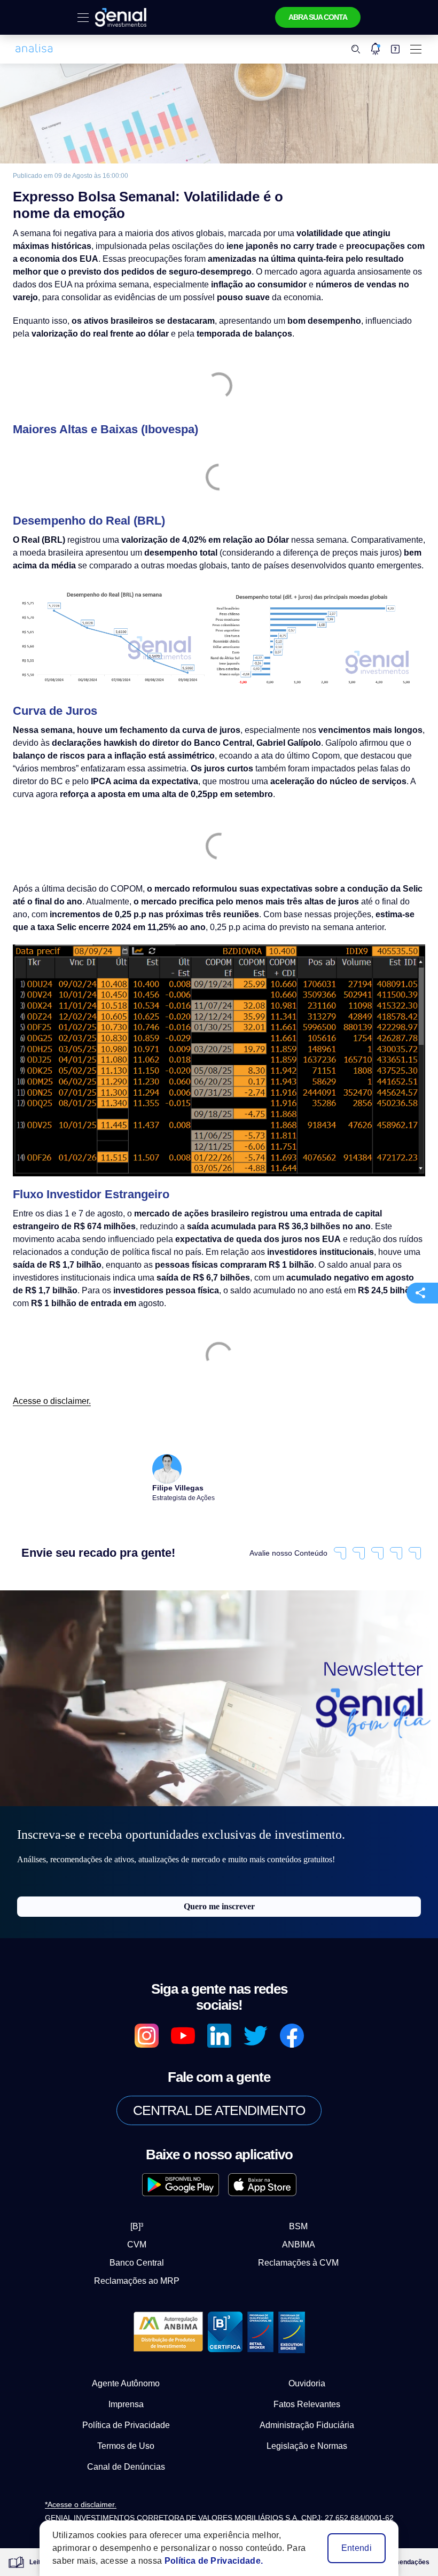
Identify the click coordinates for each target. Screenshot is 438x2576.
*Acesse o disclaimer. (108, 2477)
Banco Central (146, 2235)
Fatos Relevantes (307, 2377)
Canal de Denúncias (126, 2439)
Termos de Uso (126, 2418)
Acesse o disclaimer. (49, 1387)
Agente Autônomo (126, 2356)
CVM (146, 2217)
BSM (290, 2199)
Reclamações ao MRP (146, 2253)
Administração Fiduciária (307, 2398)
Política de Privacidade (126, 2398)
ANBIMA (290, 2217)
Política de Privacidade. (204, 2561)
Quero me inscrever (219, 1895)
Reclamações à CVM (290, 2235)
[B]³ (146, 2199)
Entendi (357, 2548)
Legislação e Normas (307, 2418)
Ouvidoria (307, 2356)
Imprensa (126, 2377)
